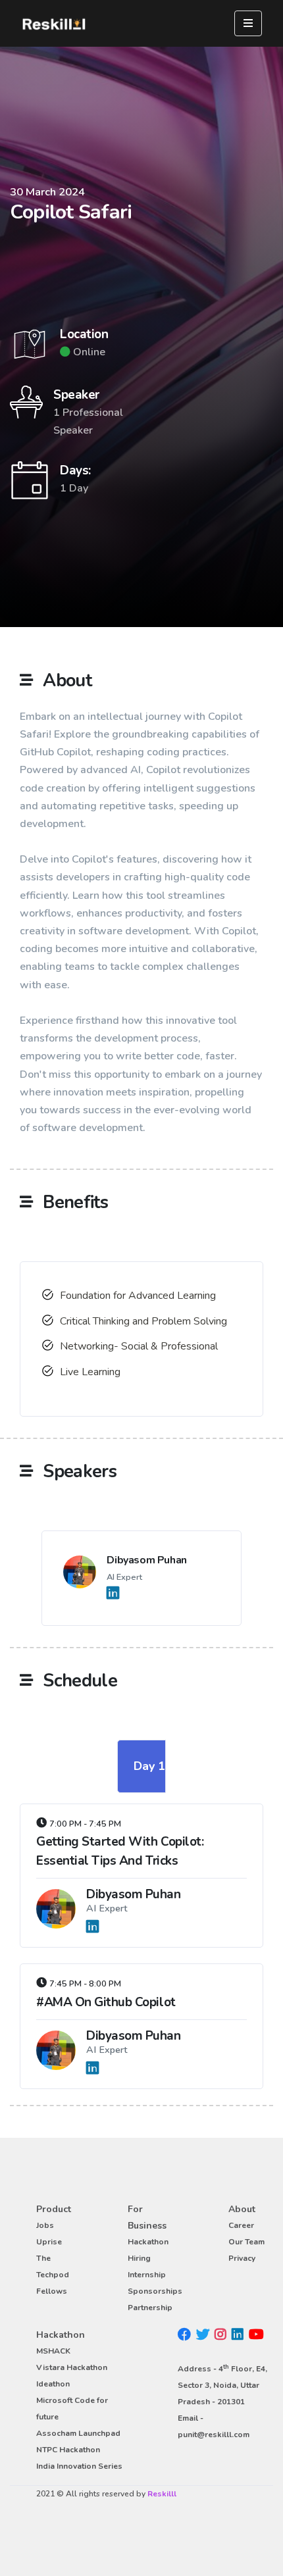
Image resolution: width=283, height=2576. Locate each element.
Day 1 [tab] (149, 1766)
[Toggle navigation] (248, 23)
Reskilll (162, 2494)
